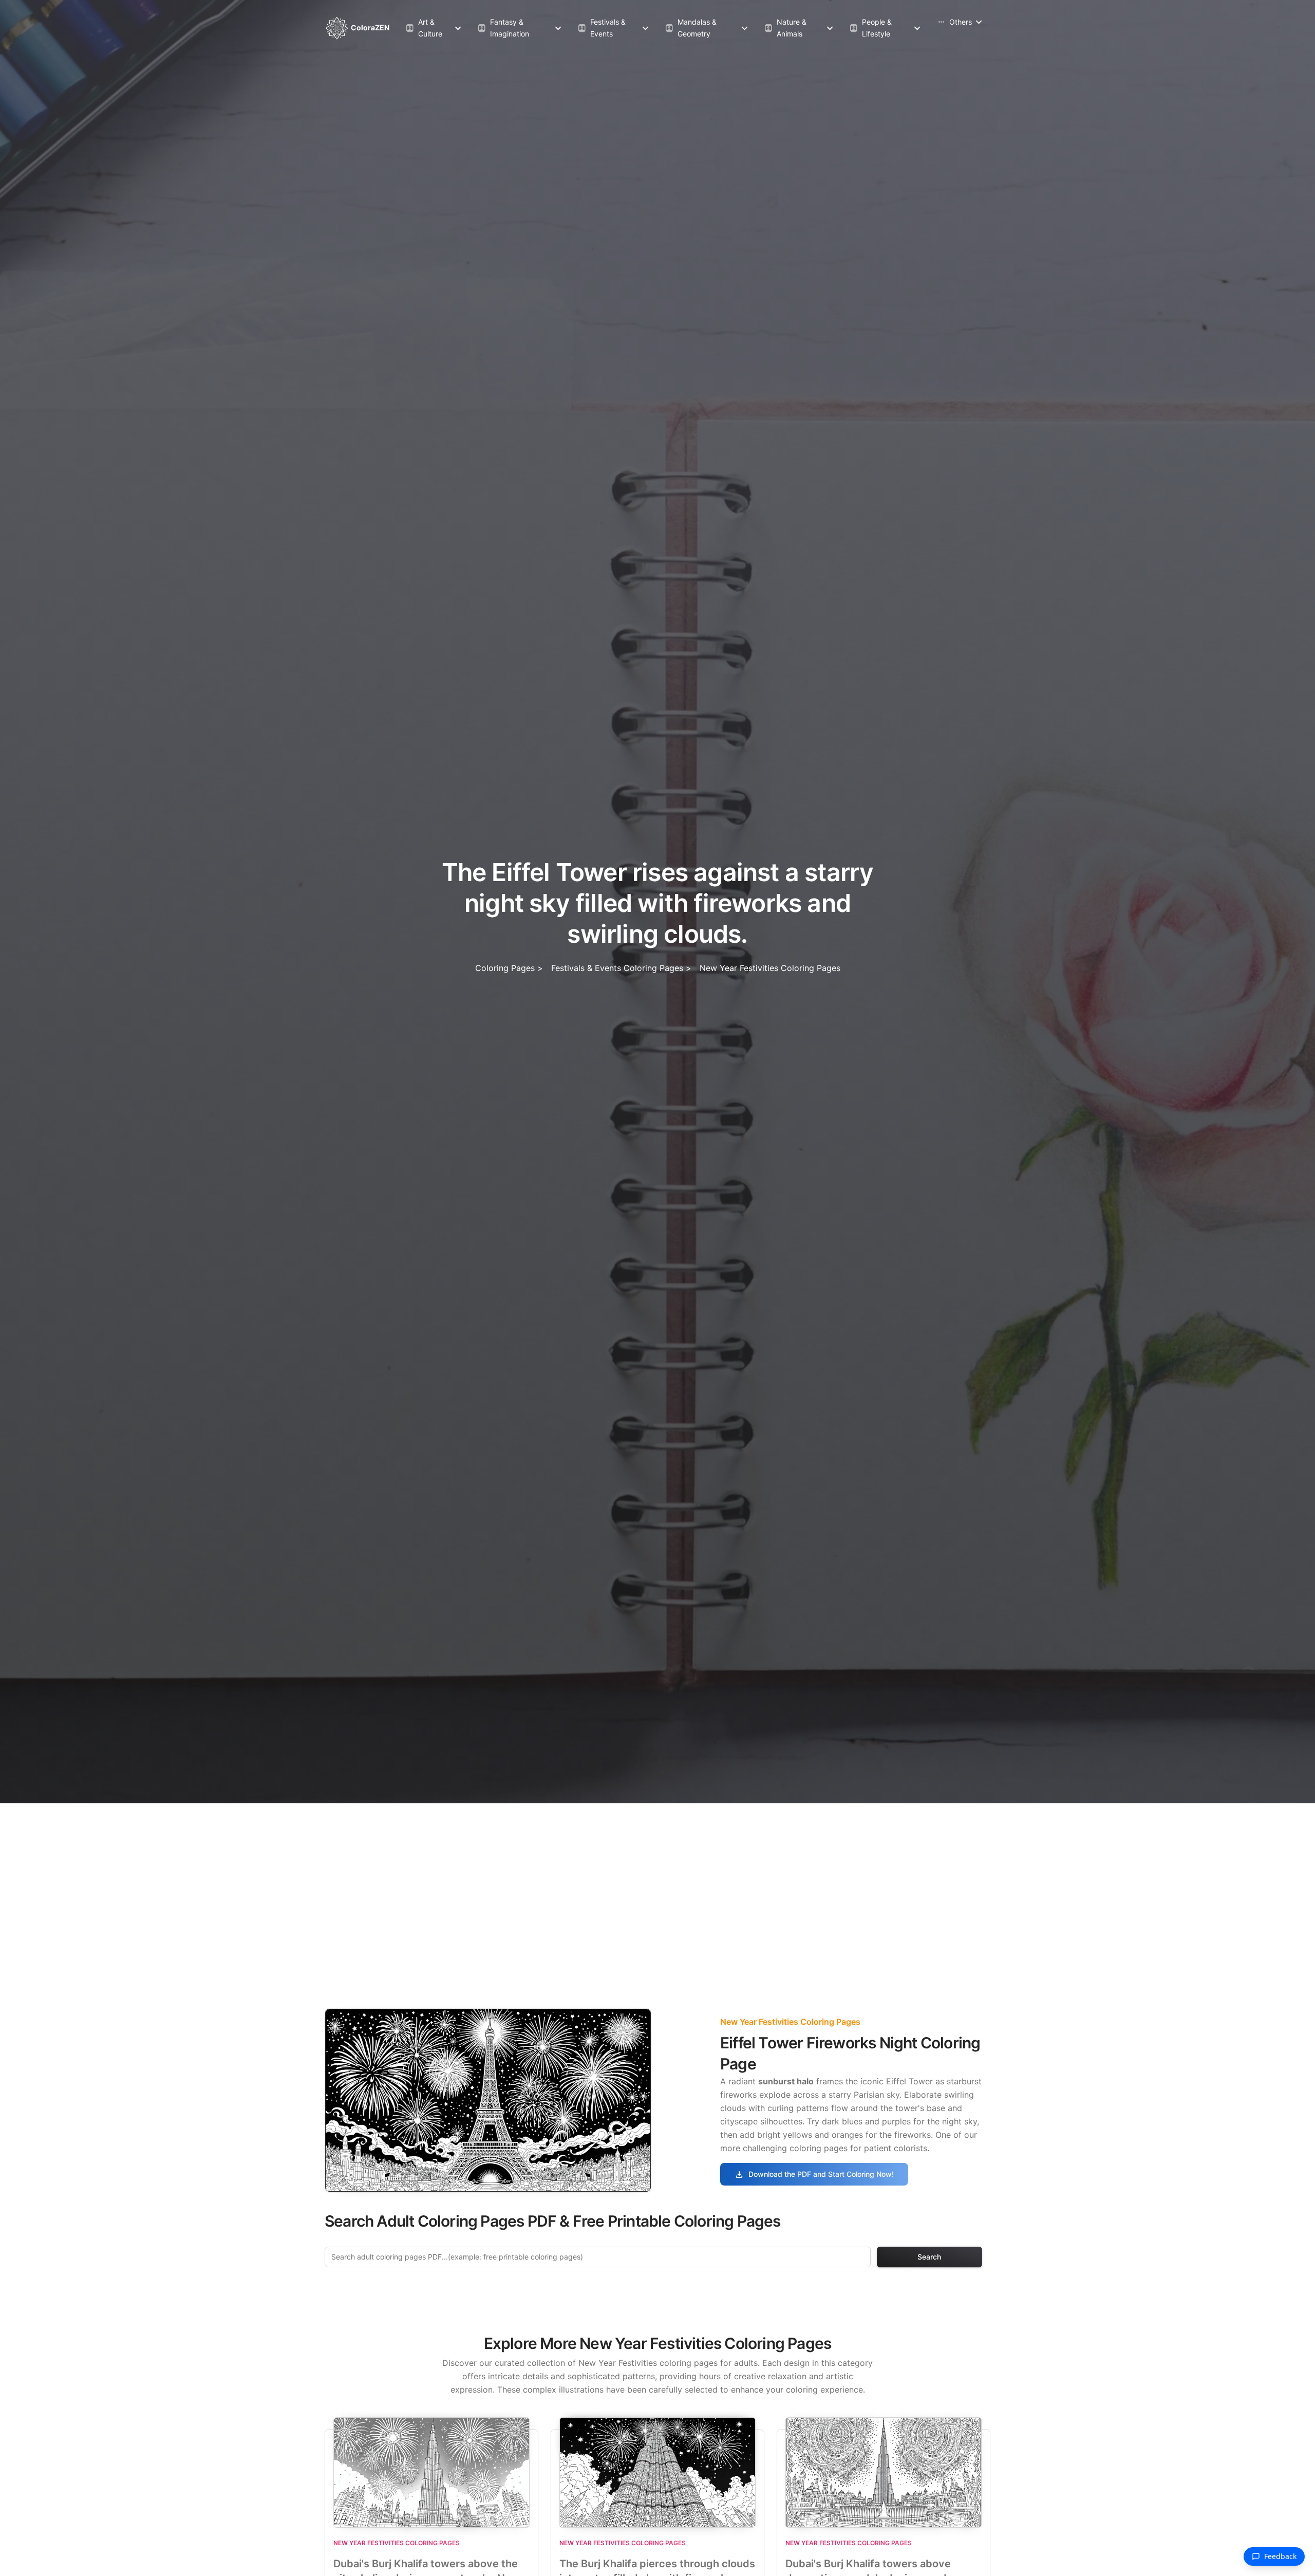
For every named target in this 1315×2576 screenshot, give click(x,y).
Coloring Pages (505, 968)
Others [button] (954, 22)
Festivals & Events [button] (602, 27)
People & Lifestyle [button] (871, 27)
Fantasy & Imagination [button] (503, 27)
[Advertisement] (657, 1880)
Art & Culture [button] (424, 27)
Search (929, 2257)
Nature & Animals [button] (785, 27)
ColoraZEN (369, 27)
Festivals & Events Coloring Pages (618, 968)
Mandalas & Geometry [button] (691, 27)
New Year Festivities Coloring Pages (770, 968)
